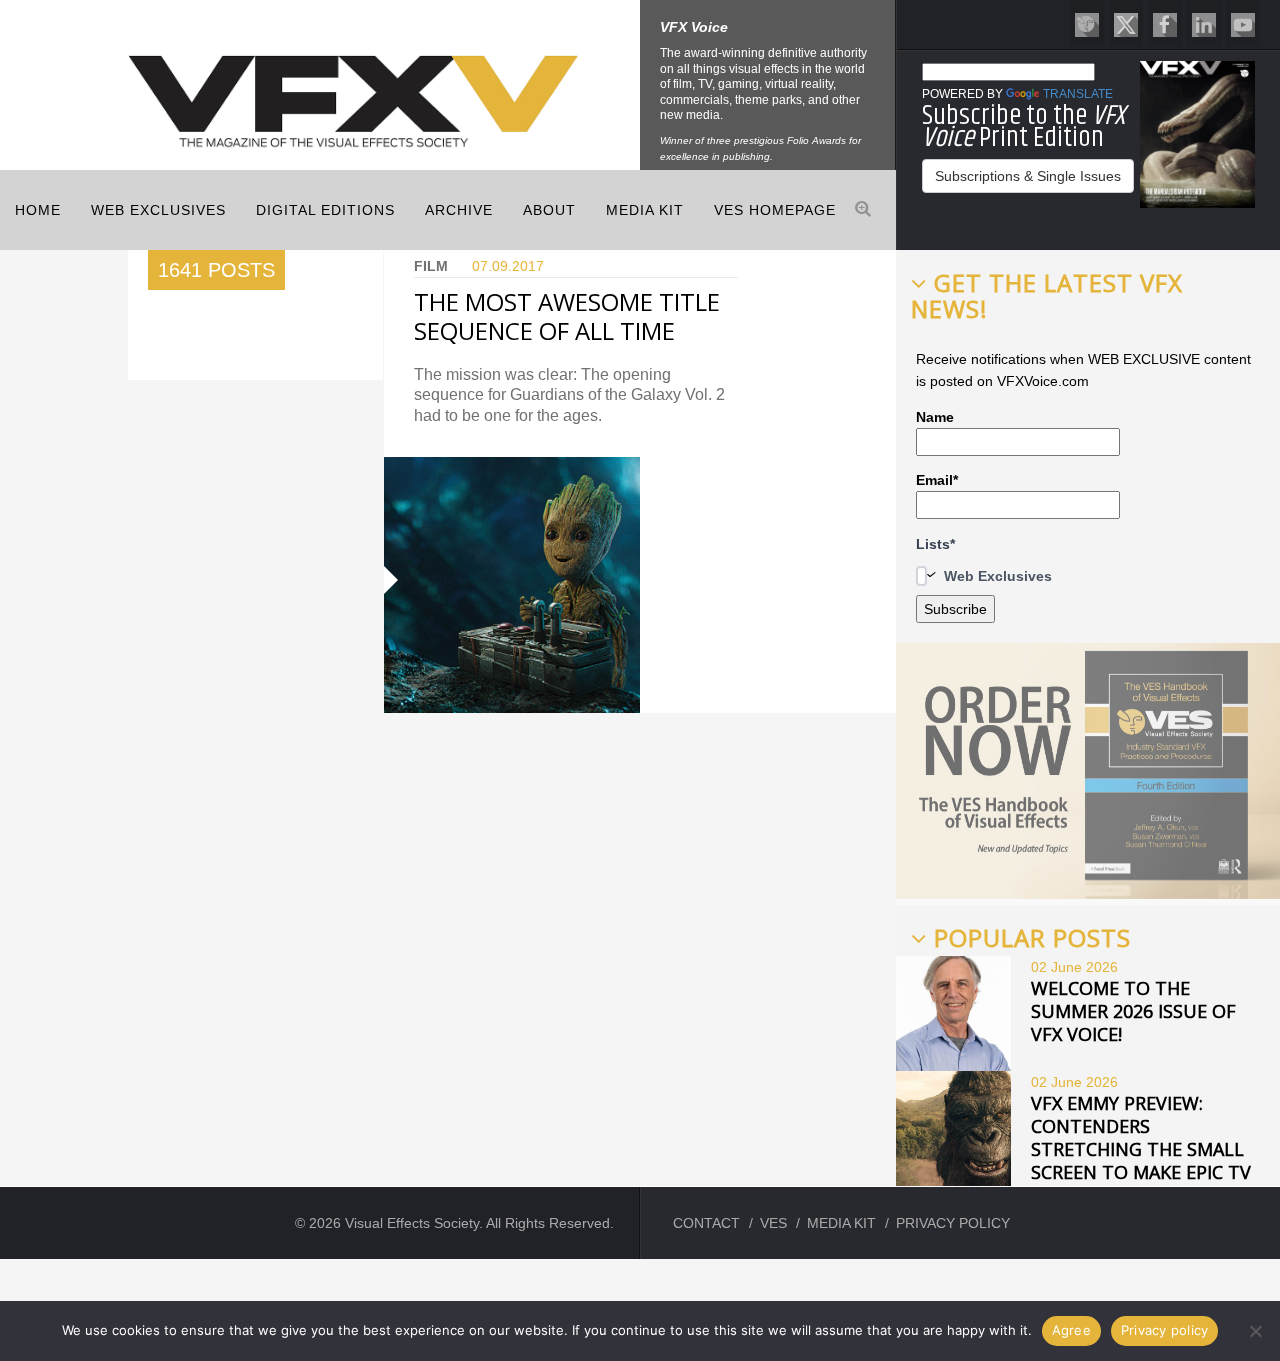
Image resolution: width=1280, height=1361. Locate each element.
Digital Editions (325, 210)
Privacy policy (1165, 1330)
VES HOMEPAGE (775, 210)
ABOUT (549, 210)
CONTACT (706, 1223)
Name (935, 417)
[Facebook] (1165, 23)
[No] (1255, 1331)
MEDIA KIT (645, 210)
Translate (1078, 94)
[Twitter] (1126, 23)
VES (773, 1223)
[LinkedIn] (1204, 23)
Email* (937, 480)
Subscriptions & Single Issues (1028, 176)
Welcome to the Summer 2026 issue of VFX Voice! (1133, 1011)
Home (38, 210)
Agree (1071, 1330)
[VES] (1087, 23)
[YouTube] (1243, 23)
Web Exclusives (158, 210)
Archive (459, 210)
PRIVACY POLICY (953, 1223)
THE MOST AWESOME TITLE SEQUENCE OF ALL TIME (567, 316)
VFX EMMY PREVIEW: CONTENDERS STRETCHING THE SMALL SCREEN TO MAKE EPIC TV (1141, 1137)
